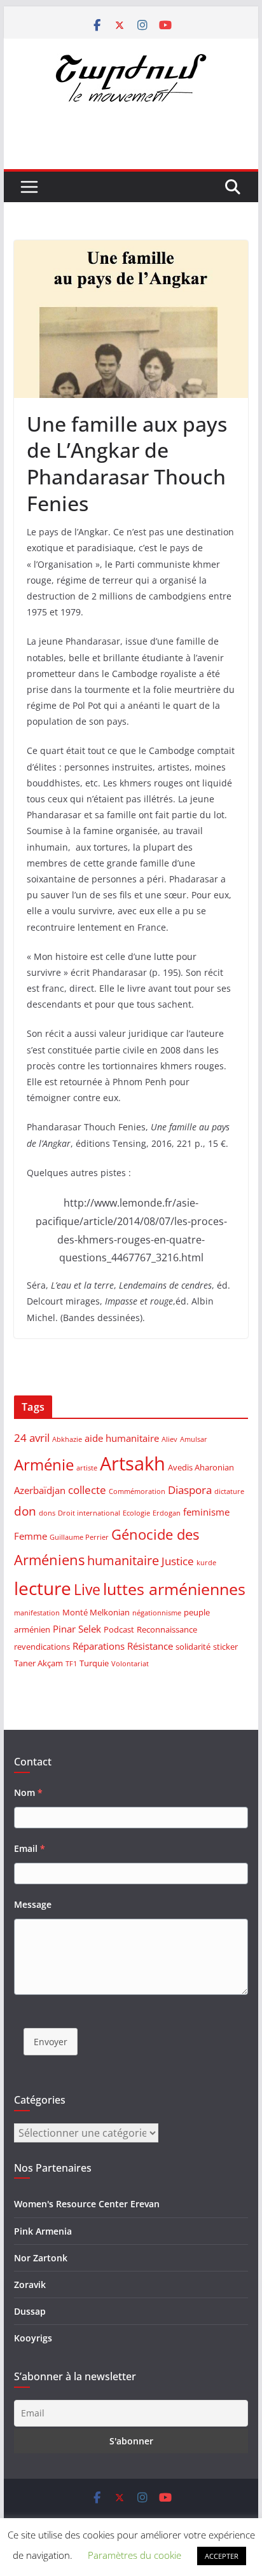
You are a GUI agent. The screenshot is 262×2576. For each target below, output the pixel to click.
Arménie (44, 1465)
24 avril (32, 1438)
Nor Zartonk (41, 2258)
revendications (42, 1647)
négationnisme (157, 1613)
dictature (229, 1491)
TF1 (71, 1664)
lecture (43, 1588)
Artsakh (133, 1463)
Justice (178, 1561)
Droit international (89, 1513)
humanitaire (123, 1560)
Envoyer (51, 2042)
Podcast (119, 1629)
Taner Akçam (38, 1663)
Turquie (94, 1663)
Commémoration (137, 1491)
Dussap (30, 2311)
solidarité (193, 1647)
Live (87, 1589)
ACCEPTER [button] (222, 2556)
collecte (87, 1490)
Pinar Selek (77, 1629)
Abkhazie (67, 1439)
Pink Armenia (43, 2231)
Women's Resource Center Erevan (87, 2204)
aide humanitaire (122, 1438)
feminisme (206, 1512)
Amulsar (194, 1439)
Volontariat (130, 1664)
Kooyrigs (33, 2338)
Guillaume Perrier (79, 1537)
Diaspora (190, 1490)
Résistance (150, 1646)
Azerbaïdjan (40, 1490)
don (25, 1511)
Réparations (99, 1646)
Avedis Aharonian (201, 1467)
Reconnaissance (167, 1629)
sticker (225, 1647)
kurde (206, 1563)
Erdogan (167, 1513)
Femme (31, 1536)
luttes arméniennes (174, 1589)
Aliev (169, 1439)
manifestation (37, 1613)
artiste (87, 1468)
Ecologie (136, 1513)
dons (47, 1513)
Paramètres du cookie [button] (134, 2555)
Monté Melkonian (96, 1612)
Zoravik (30, 2285)
